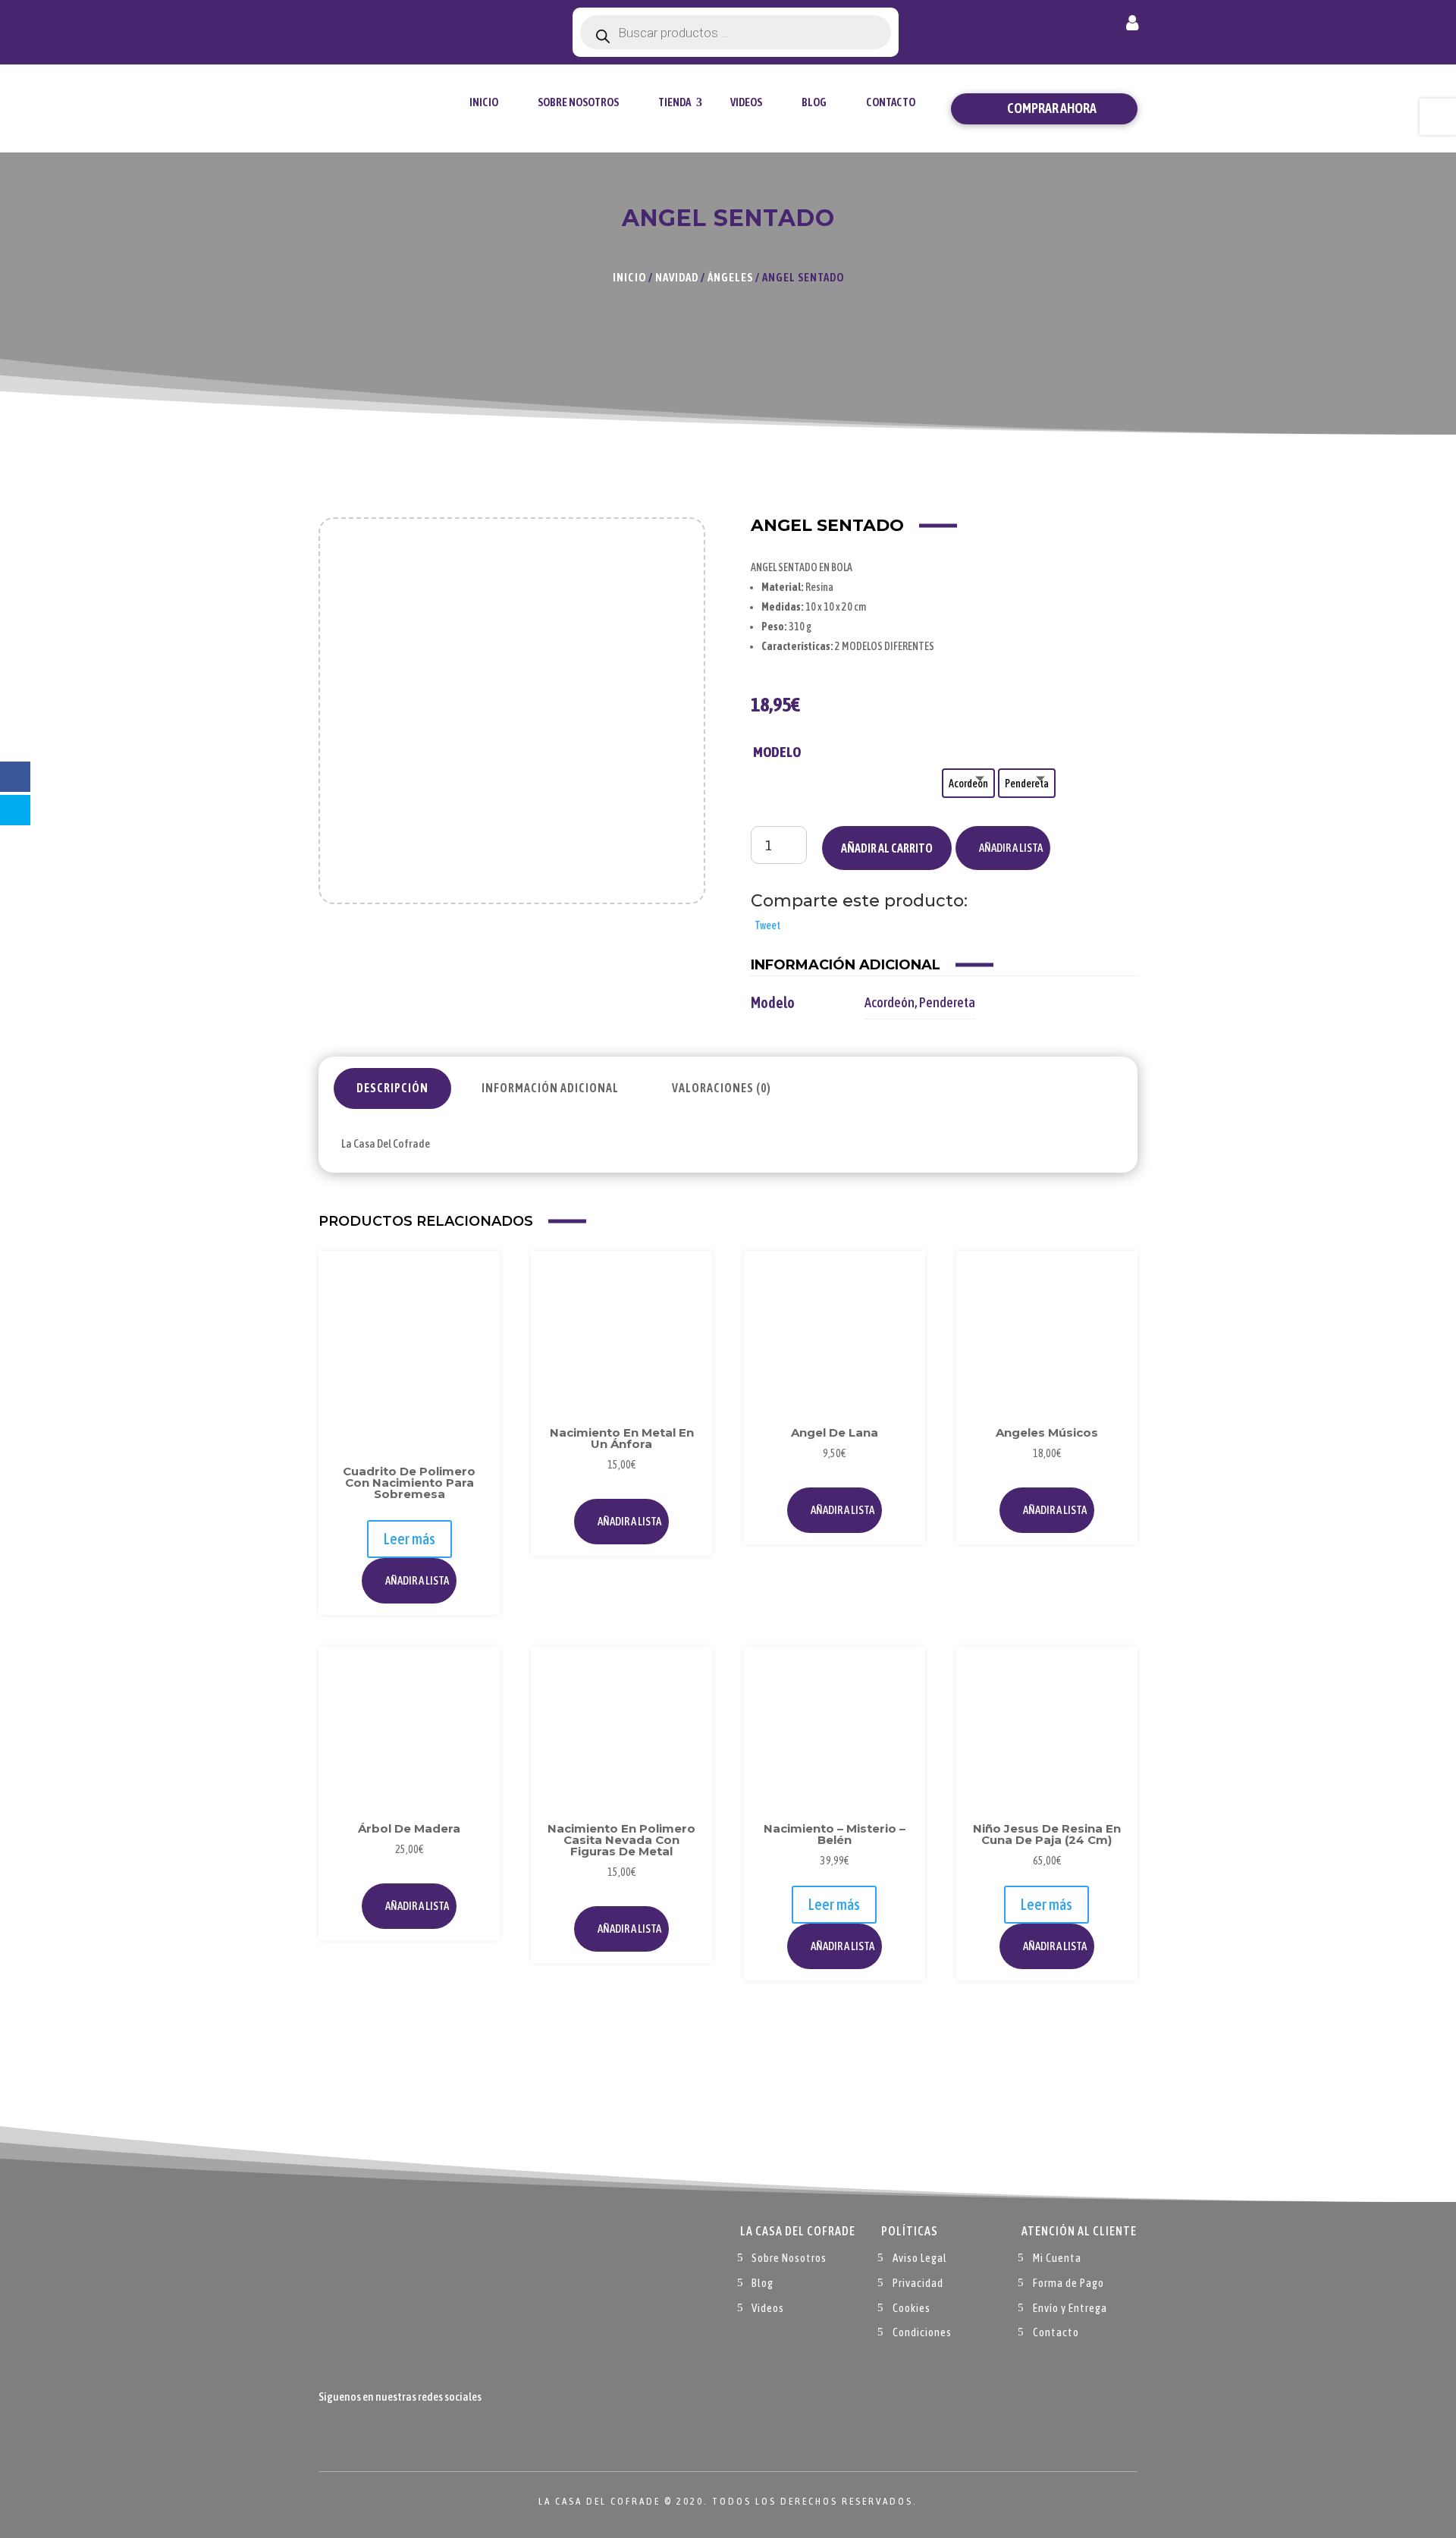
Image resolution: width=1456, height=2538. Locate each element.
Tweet (767, 925)
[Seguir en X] (361, 2433)
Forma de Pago (1068, 2283)
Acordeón (890, 1002)
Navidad (677, 277)
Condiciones (922, 2332)
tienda (675, 102)
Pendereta (947, 1002)
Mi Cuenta (1057, 2258)
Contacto (891, 102)
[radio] (968, 783)
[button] (1003, 848)
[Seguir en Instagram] (391, 2433)
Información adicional (550, 1088)
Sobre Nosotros (578, 102)
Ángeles (730, 277)
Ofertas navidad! (403, 25)
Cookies (912, 2308)
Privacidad (918, 2283)
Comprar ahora (1052, 108)
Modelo (777, 752)
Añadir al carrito (887, 848)
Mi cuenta (1132, 26)
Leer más (409, 1539)
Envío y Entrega (1070, 2308)
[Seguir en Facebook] (331, 2433)
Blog (814, 102)
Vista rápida (472, 1313)
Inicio (484, 102)
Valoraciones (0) (722, 1088)
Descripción (392, 1088)
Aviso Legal (920, 2258)
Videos (746, 102)
